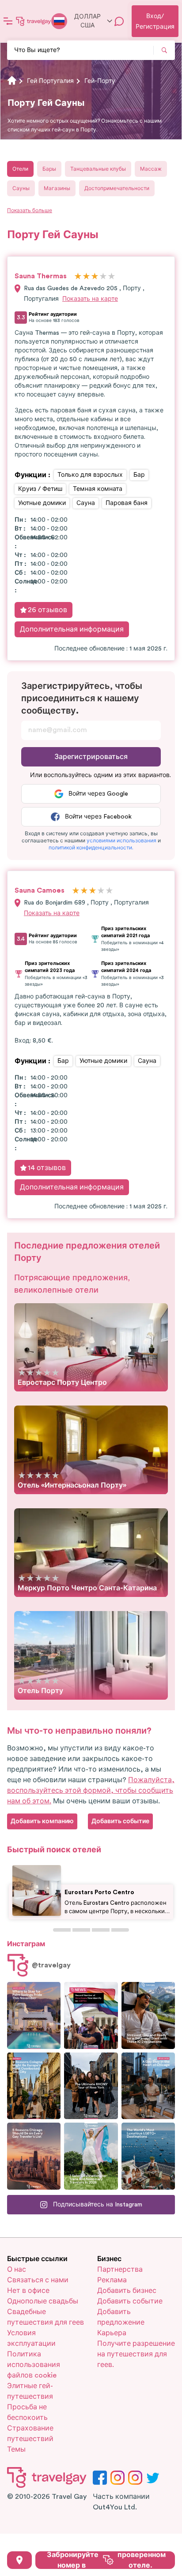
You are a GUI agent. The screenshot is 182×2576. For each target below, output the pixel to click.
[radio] (78, 277)
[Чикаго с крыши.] (148, 2086)
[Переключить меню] (8, 21)
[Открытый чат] (119, 21)
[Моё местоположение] (19, 2560)
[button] (121, 841)
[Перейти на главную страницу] (34, 21)
